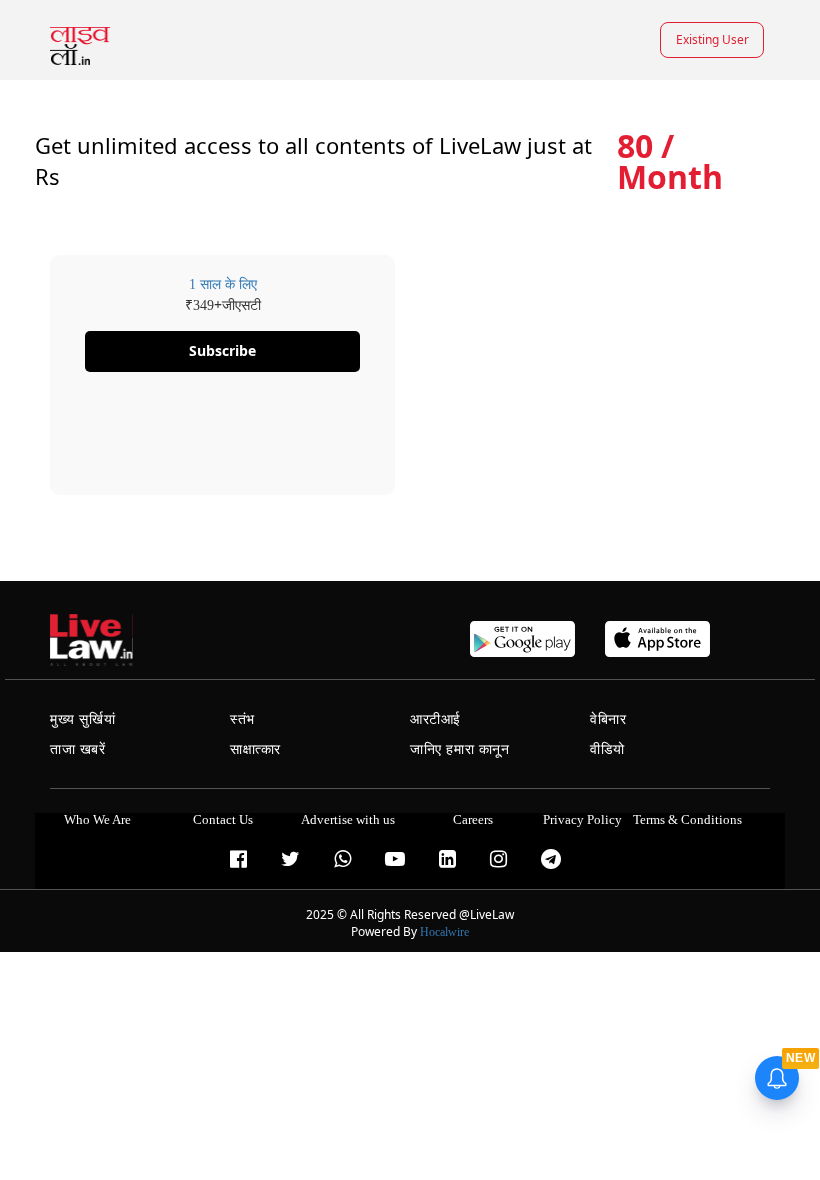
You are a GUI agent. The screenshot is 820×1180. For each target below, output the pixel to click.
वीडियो (607, 749)
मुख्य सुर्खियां (82, 719)
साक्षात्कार (255, 749)
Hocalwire (444, 932)
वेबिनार (608, 719)
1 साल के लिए (223, 284)
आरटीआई (435, 719)
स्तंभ (242, 719)
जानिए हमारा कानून (460, 749)
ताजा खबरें (78, 749)
